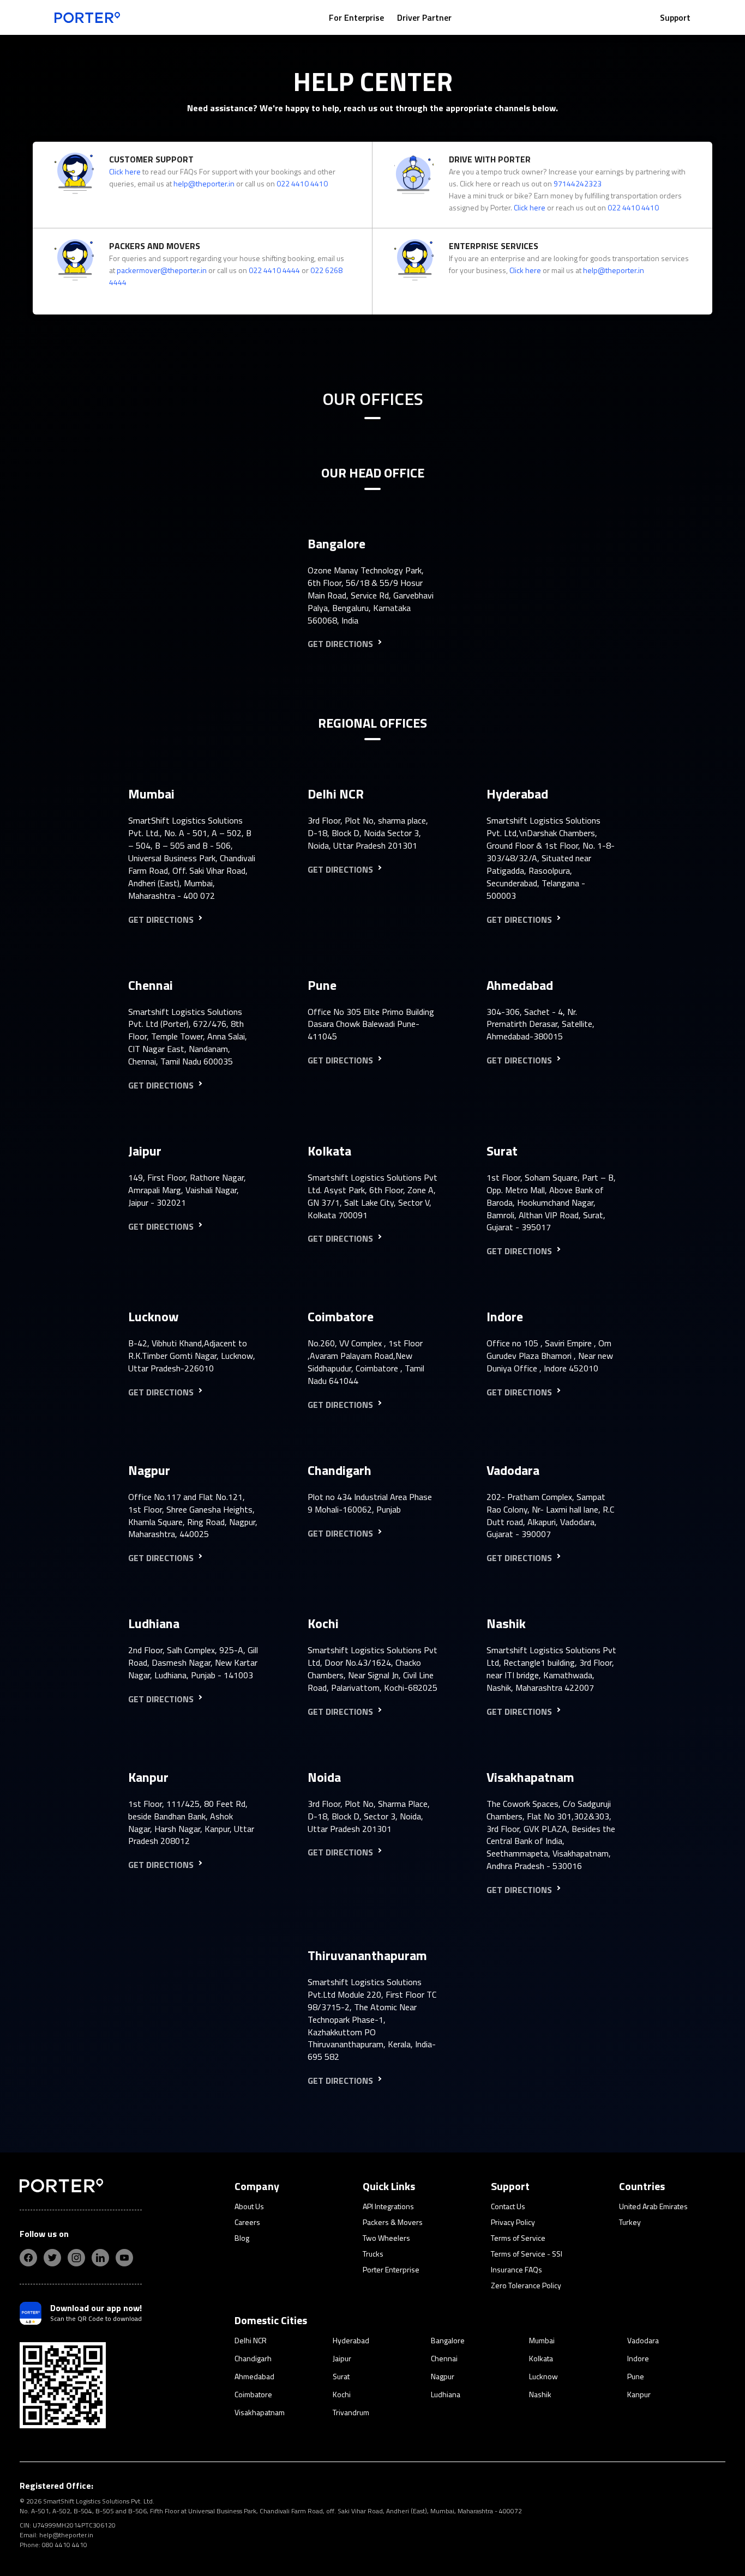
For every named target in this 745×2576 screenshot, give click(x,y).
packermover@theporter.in (162, 270)
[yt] (124, 2258)
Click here (125, 171)
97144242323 (578, 183)
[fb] (28, 2258)
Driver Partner (424, 17)
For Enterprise (356, 17)
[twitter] (52, 2258)
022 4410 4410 (302, 183)
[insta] (76, 2258)
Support (675, 17)
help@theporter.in (204, 183)
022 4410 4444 (274, 270)
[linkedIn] (100, 2258)
